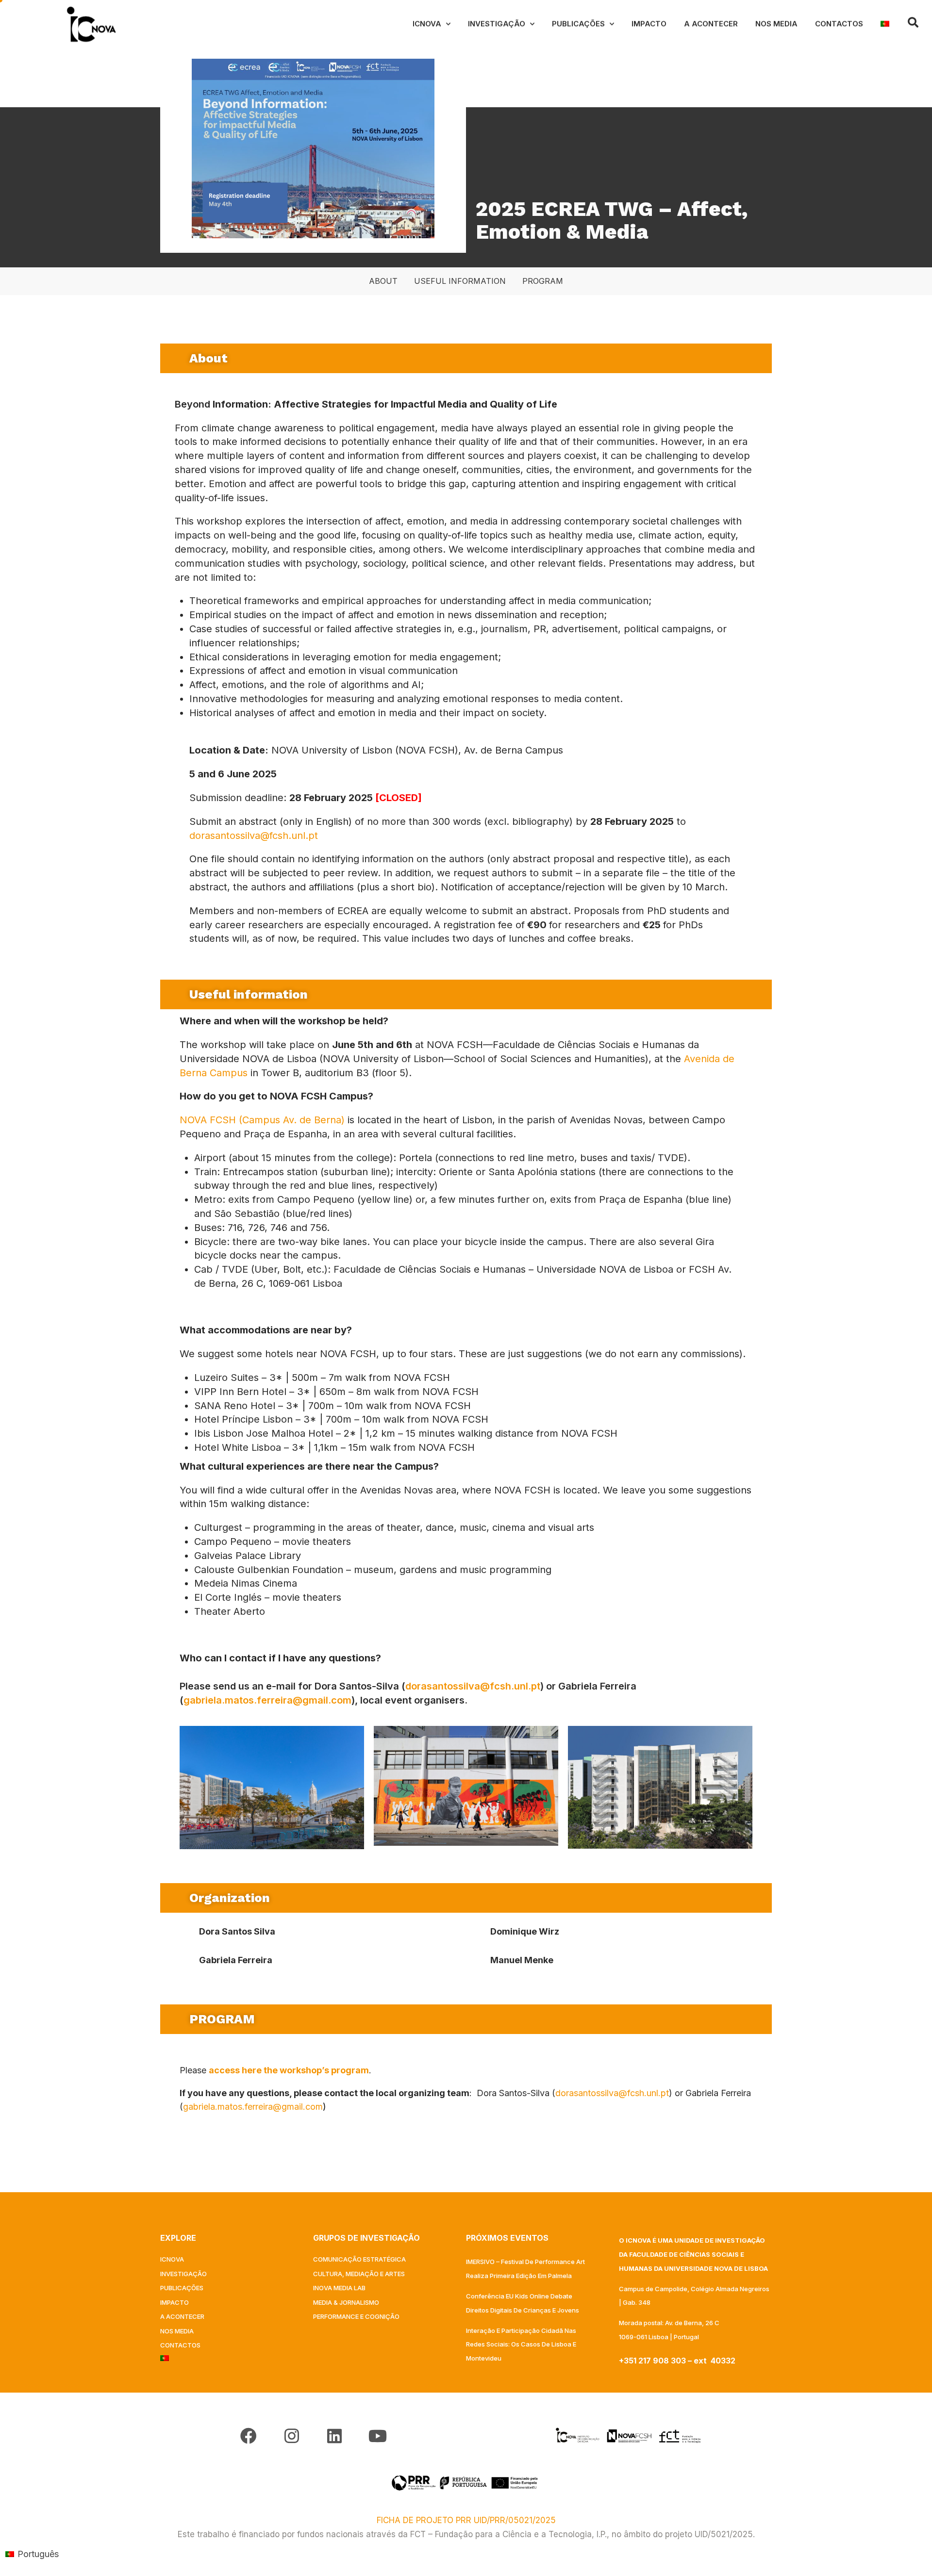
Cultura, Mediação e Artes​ (359, 2274)
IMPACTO (649, 24)
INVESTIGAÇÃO (497, 24)
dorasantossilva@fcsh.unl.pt (254, 836)
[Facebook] (249, 2436)
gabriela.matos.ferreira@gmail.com (267, 1700)
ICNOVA (427, 24)
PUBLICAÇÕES (578, 24)
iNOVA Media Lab (339, 2288)
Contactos (839, 24)
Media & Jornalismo (346, 2302)
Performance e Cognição (356, 2316)
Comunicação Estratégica (359, 2259)
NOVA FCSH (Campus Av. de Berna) (262, 1120)
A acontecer (711, 24)
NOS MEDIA (776, 24)
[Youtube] (377, 2436)
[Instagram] (292, 2436)
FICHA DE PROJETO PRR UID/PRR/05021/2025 (466, 2520)
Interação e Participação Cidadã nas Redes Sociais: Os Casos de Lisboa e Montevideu (521, 2345)
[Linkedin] (334, 2436)
